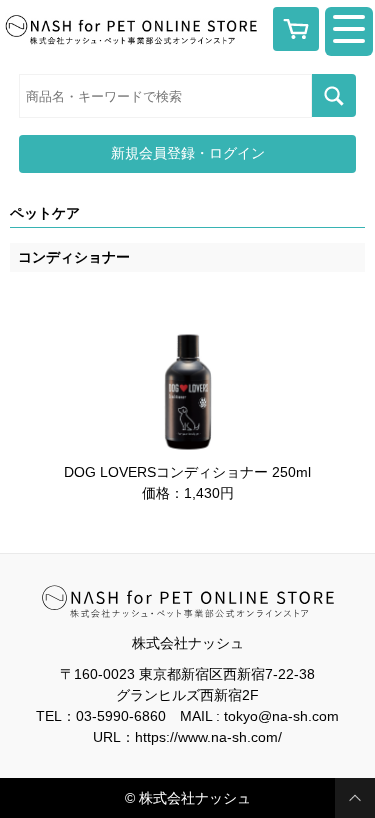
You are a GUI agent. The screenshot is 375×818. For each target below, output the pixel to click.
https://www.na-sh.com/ (208, 737)
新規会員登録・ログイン (188, 153)
